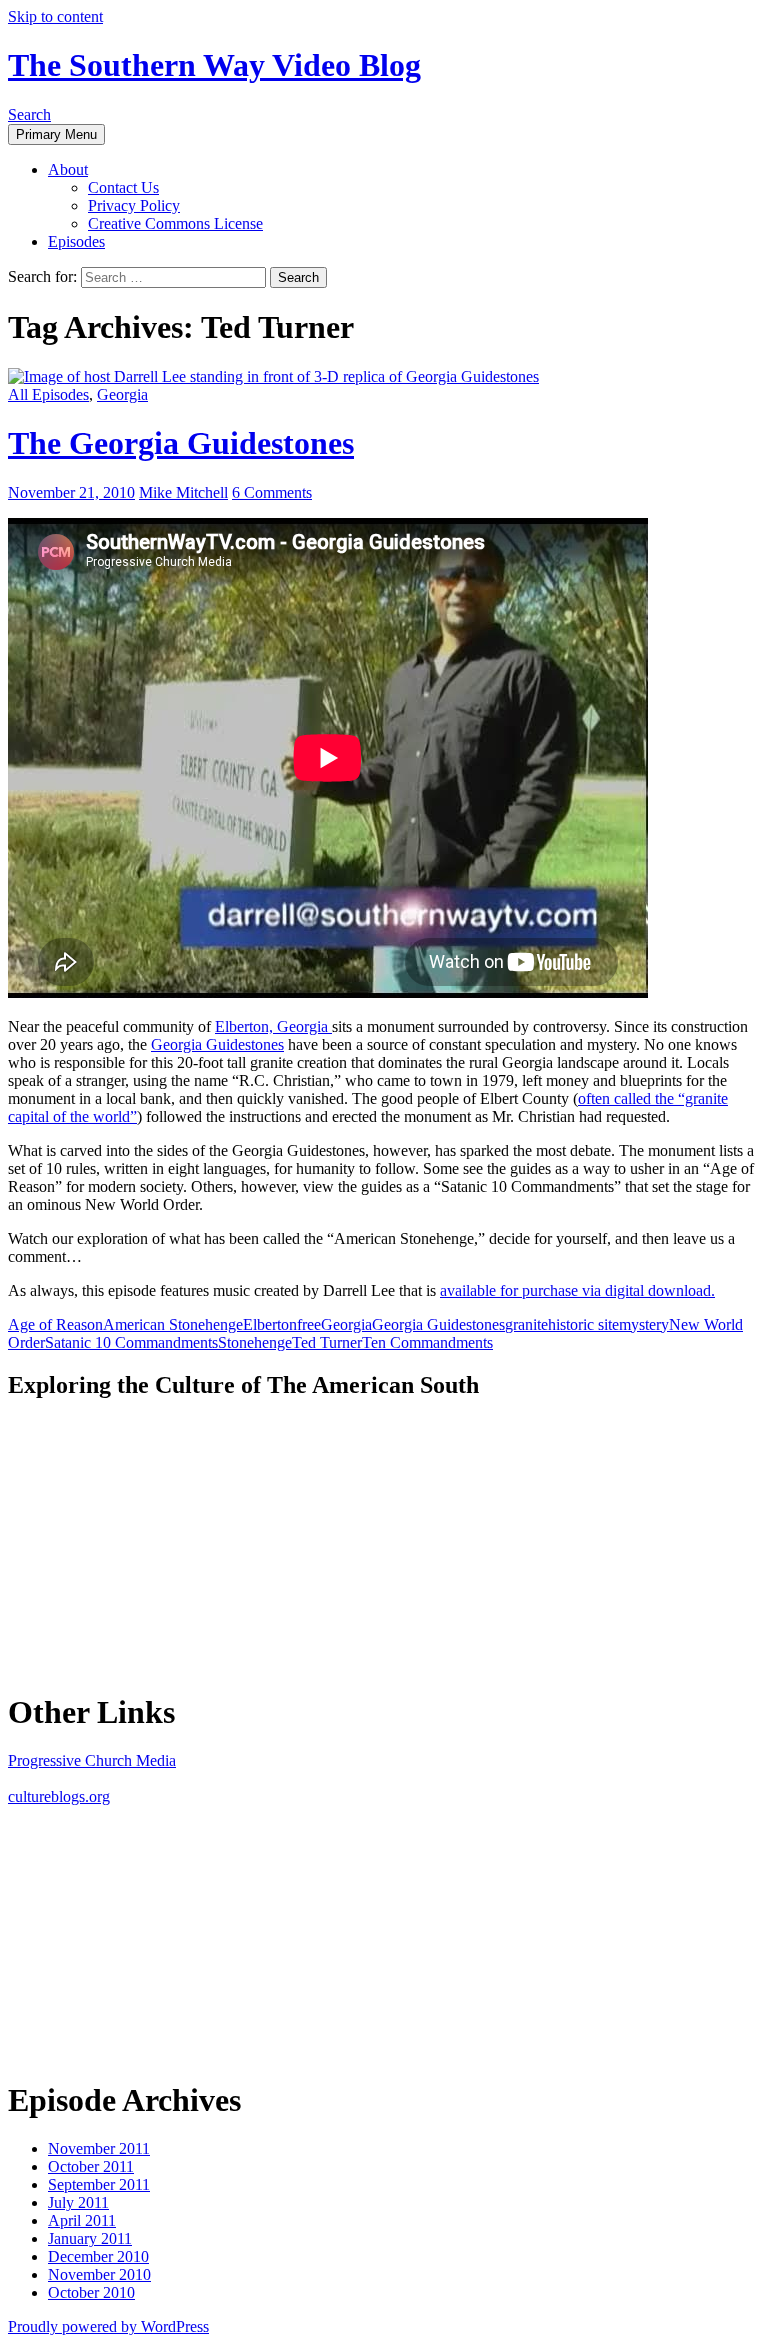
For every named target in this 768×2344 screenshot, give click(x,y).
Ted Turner (327, 1342)
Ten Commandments (427, 1342)
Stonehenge (255, 1342)
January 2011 (90, 2238)
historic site (583, 1324)
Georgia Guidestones (217, 1044)
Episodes (76, 241)
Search (29, 114)
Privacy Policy (134, 205)
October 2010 (91, 2292)
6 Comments (272, 492)
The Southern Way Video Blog (214, 65)
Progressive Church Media (92, 1760)
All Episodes (48, 394)
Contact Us (123, 187)
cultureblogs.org (59, 1796)
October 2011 (91, 2166)
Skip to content (55, 16)
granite (526, 1324)
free (309, 1324)
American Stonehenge (173, 1324)
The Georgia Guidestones (181, 443)
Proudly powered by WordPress (108, 2326)
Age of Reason (55, 1324)
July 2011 (78, 2202)
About (68, 169)
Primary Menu (56, 134)
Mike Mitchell (183, 492)
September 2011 (99, 2184)
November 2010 (99, 2274)
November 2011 (99, 2148)
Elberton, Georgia (273, 1026)
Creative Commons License (175, 223)
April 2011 (82, 2220)
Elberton (270, 1324)
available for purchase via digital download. (577, 1290)
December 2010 (98, 2256)
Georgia (122, 394)
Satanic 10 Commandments (131, 1342)
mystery (644, 1324)
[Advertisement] (158, 1543)
